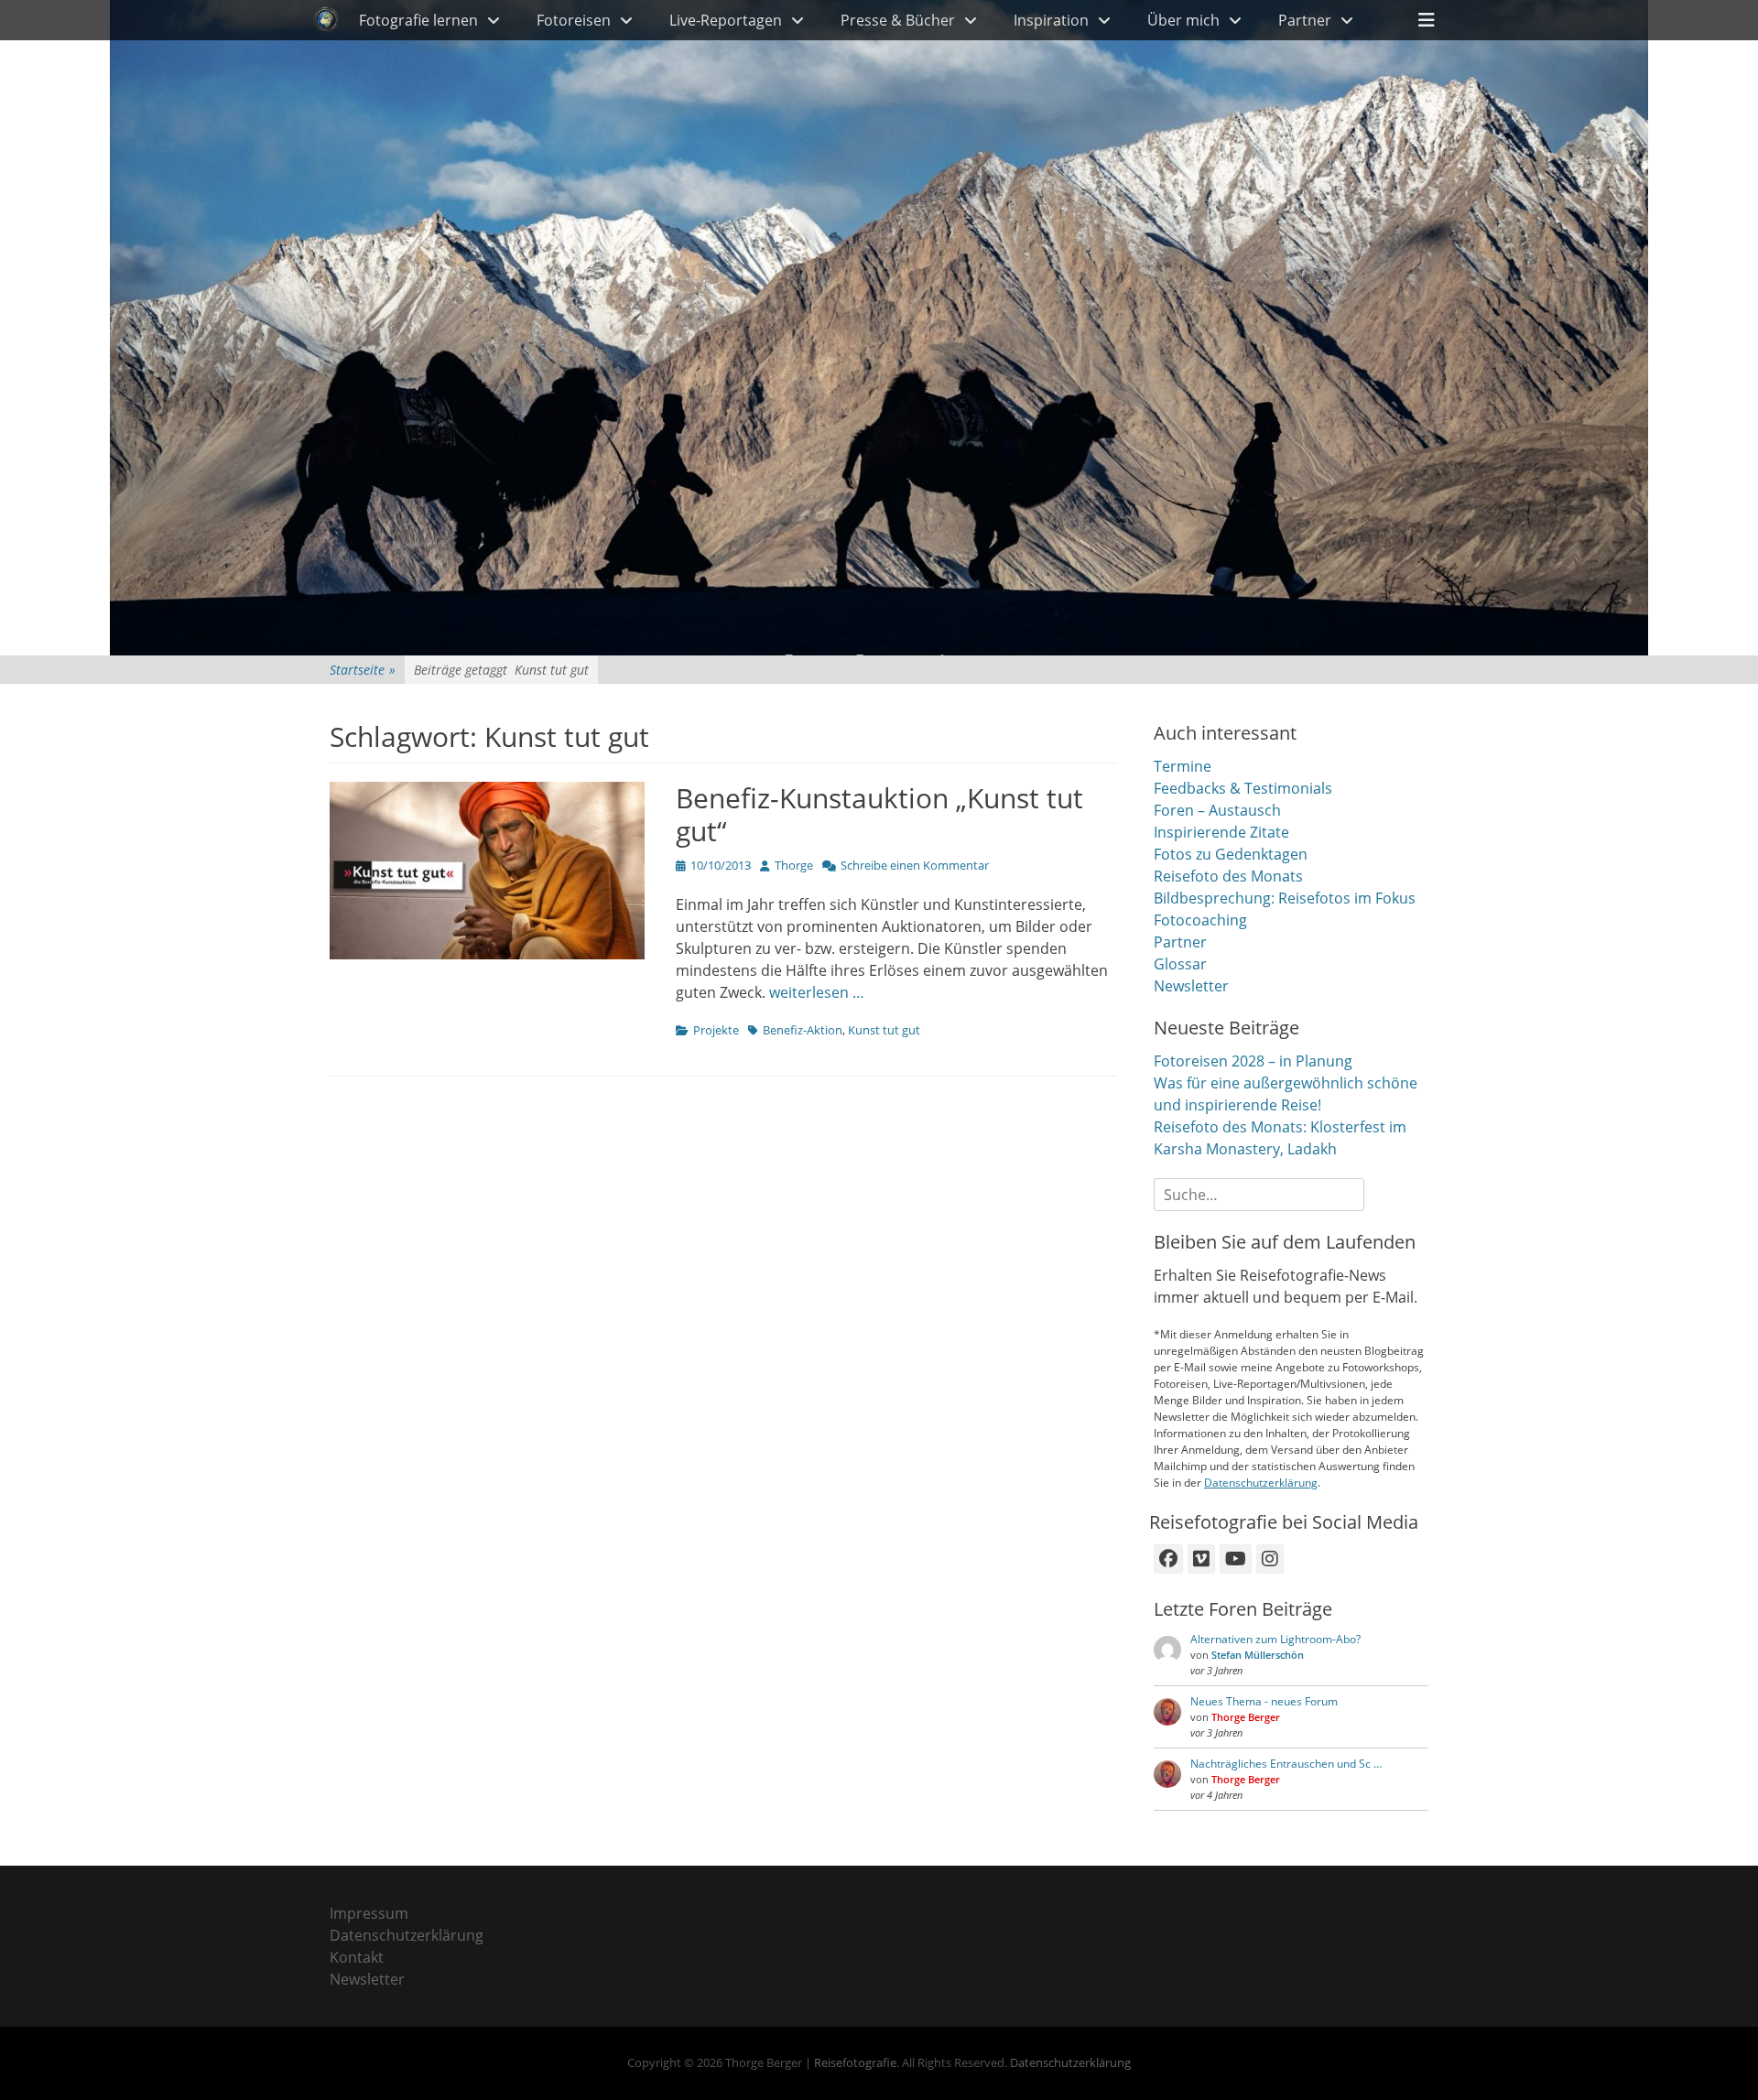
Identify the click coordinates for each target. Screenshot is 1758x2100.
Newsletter (1191, 986)
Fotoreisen (574, 20)
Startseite (363, 670)
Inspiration (1051, 20)
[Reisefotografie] (326, 20)
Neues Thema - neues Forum (1264, 1701)
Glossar (1180, 964)
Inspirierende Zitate (1221, 832)
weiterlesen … (817, 992)
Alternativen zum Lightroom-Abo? (1275, 1639)
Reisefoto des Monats (1228, 876)
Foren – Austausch (1217, 810)
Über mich (1183, 20)
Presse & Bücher (898, 20)
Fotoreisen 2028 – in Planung (1253, 1061)
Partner (1305, 20)
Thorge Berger (1246, 1717)
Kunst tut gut (884, 1030)
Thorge (794, 865)
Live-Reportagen (726, 20)
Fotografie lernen (418, 20)
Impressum (369, 1913)
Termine (1183, 766)
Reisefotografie (855, 2062)
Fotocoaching (1200, 920)
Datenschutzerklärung (1261, 1483)
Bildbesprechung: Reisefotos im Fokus (1285, 898)
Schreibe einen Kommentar (915, 865)
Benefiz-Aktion (803, 1030)
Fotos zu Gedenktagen (1231, 854)
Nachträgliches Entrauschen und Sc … (1286, 1764)
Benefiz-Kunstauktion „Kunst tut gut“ (879, 814)
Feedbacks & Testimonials (1243, 788)
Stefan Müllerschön (1258, 1655)
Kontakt (357, 1957)
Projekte (716, 1030)
